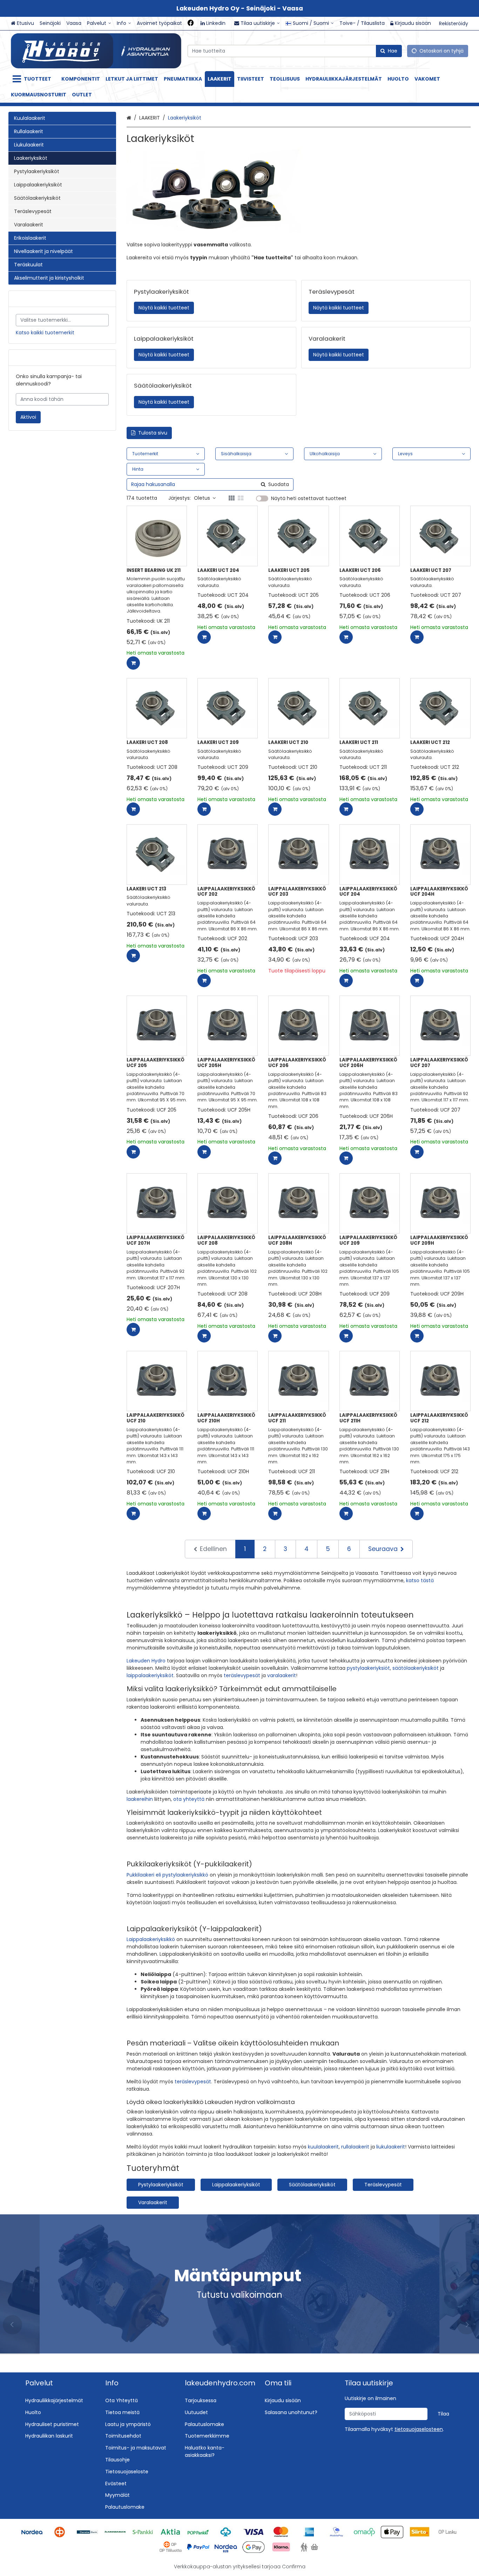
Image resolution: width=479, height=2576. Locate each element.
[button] (419, 2429)
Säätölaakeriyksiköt (312, 2185)
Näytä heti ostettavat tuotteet (309, 499)
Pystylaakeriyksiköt (161, 2185)
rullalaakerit (355, 2147)
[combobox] (295, 51)
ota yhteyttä (189, 1799)
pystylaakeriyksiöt (368, 1668)
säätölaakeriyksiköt (416, 1668)
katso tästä (420, 1580)
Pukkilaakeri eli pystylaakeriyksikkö (167, 1875)
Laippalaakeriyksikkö (151, 1939)
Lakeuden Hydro (146, 1661)
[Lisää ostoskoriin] (133, 663)
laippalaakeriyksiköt (150, 1675)
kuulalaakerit (323, 2147)
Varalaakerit (153, 2202)
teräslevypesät (242, 1675)
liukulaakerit (391, 2147)
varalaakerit (282, 1675)
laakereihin (140, 1799)
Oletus (202, 498)
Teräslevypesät (383, 2185)
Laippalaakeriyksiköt (236, 2185)
